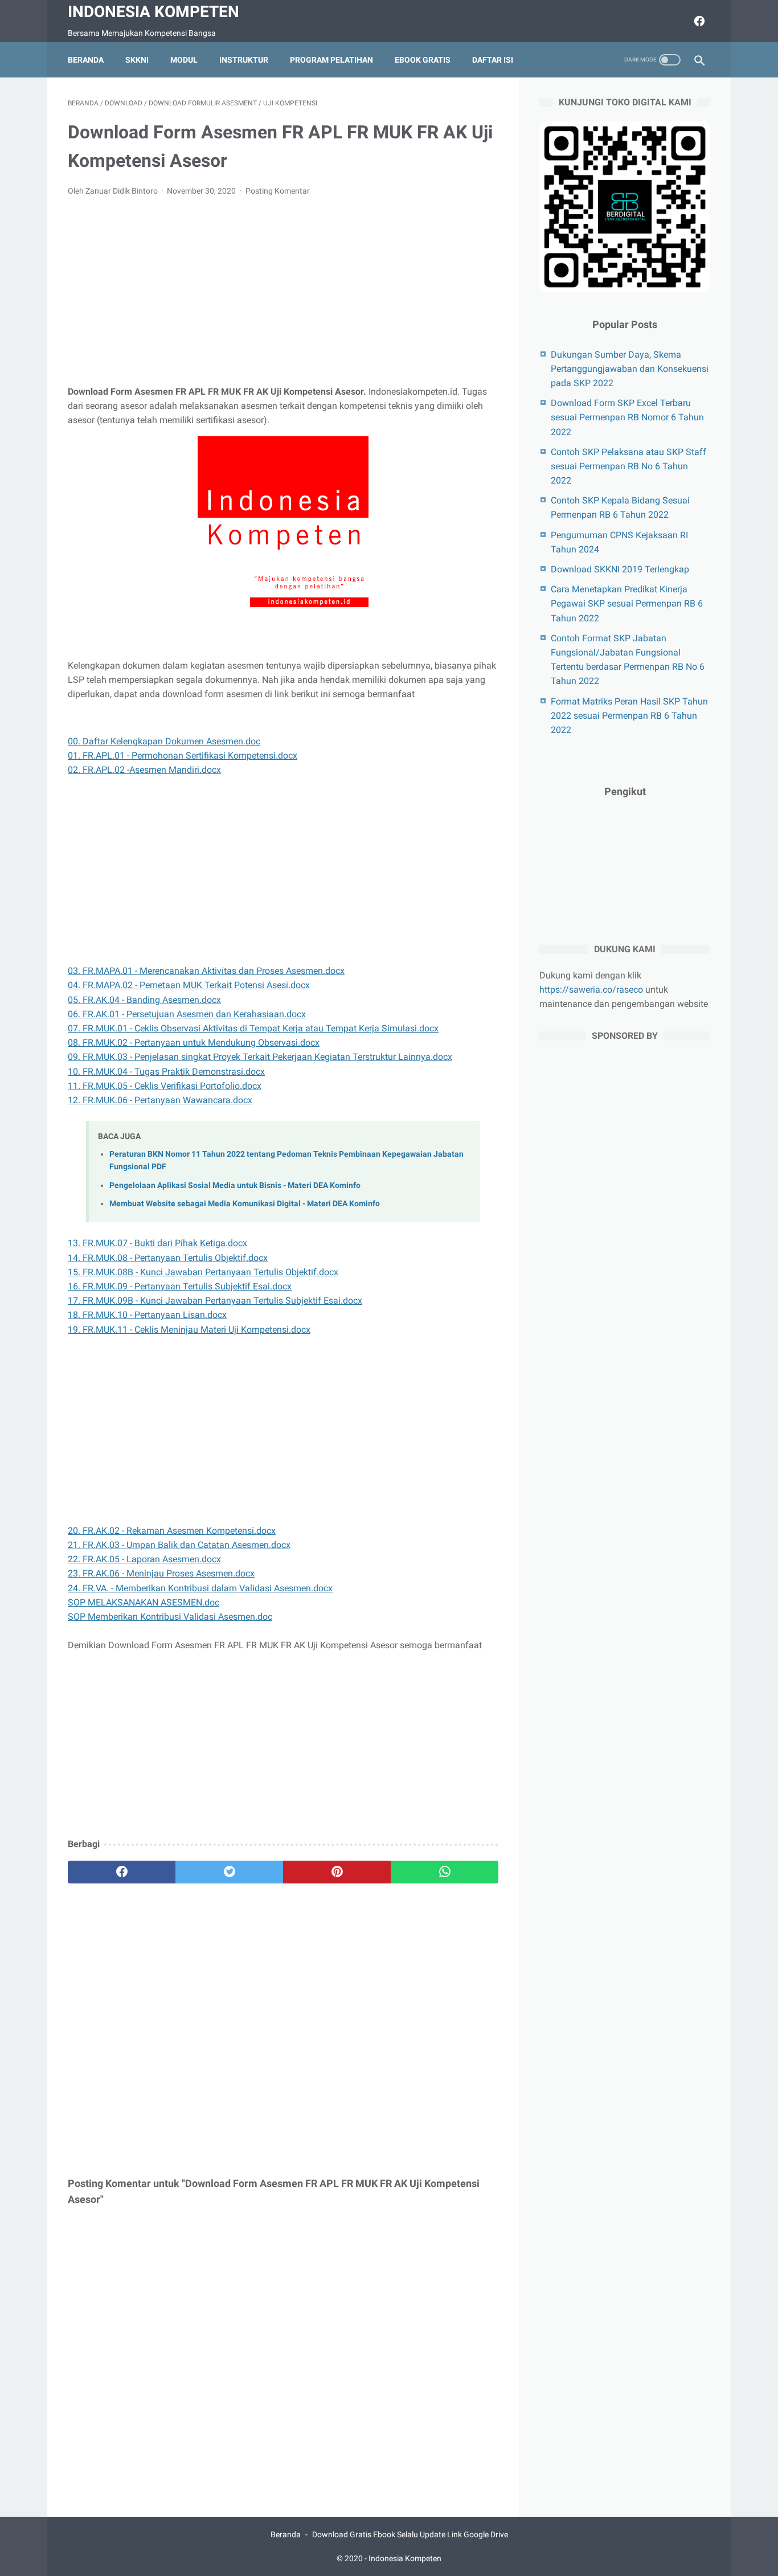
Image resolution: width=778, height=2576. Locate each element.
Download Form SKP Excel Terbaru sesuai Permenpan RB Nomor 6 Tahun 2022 (627, 417)
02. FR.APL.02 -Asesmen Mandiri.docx (144, 770)
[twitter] (229, 1872)
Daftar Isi (493, 60)
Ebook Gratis (423, 60)
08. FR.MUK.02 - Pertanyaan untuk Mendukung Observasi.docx (194, 1043)
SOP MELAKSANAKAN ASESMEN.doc (144, 1602)
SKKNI (137, 60)
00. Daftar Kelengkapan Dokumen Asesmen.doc (164, 741)
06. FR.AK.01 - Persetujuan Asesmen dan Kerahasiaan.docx (187, 1014)
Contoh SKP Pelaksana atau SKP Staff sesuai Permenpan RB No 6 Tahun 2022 (628, 466)
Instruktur (244, 60)
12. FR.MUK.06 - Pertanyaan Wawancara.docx (160, 1100)
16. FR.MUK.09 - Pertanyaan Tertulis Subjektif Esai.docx (180, 1286)
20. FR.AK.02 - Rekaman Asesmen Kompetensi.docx (172, 1531)
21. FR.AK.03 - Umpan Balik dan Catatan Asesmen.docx (179, 1545)
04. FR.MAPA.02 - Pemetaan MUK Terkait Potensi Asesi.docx (189, 985)
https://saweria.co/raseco (591, 990)
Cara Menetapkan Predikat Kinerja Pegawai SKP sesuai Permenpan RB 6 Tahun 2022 (627, 603)
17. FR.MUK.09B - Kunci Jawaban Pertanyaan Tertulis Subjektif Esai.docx (215, 1301)
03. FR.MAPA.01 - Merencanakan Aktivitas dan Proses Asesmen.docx (206, 971)
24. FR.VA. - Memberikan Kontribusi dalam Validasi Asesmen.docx (200, 1588)
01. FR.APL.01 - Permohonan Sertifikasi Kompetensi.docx (183, 755)
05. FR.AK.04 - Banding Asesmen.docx (144, 1000)
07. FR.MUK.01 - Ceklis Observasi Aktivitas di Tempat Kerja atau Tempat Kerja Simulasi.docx (253, 1028)
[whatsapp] (445, 1872)
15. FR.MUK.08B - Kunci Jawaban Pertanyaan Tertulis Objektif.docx (203, 1272)
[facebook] (698, 21)
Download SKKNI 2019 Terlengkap (620, 569)
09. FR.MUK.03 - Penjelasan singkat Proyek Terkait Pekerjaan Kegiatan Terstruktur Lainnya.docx (260, 1057)
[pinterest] (337, 1872)
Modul (184, 60)
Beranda (86, 60)
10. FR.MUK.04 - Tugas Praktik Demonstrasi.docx (166, 1072)
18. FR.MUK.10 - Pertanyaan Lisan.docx (147, 1315)
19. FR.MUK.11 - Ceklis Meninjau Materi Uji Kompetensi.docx (189, 1330)
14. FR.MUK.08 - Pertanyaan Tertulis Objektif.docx (168, 1258)
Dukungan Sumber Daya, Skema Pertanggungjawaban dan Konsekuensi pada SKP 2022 (630, 369)
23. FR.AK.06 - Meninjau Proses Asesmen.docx (161, 1573)
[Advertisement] (283, 291)
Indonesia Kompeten (153, 12)
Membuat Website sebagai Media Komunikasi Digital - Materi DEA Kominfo (245, 1204)
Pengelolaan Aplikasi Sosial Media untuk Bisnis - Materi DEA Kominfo (235, 1185)
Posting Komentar (278, 191)
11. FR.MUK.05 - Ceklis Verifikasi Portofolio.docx (165, 1086)
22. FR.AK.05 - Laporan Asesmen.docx (144, 1559)
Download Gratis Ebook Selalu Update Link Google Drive (410, 2534)
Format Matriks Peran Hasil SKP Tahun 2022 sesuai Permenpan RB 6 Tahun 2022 (629, 716)
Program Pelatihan (331, 60)
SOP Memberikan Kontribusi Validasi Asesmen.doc (170, 1617)
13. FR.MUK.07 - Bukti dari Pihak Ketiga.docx (157, 1243)
